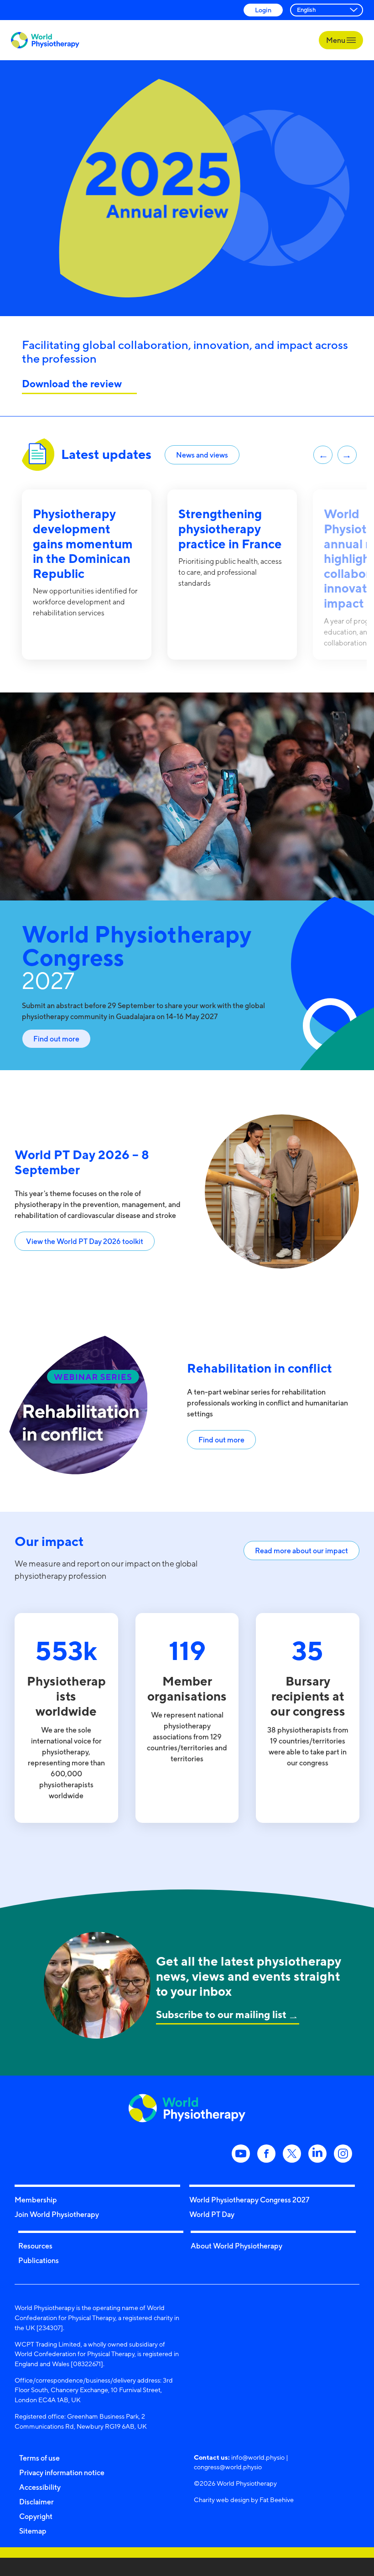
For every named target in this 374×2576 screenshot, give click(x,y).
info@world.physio (258, 2457)
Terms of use (39, 2458)
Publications (39, 2260)
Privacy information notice (62, 2472)
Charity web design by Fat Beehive (244, 2500)
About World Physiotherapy (236, 2246)
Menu (336, 40)
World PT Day (212, 2214)
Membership (36, 2200)
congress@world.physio (228, 2467)
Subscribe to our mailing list (221, 2014)
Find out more (56, 1039)
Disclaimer (36, 2502)
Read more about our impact (301, 1551)
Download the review (73, 383)
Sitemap (33, 2531)
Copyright (36, 2516)
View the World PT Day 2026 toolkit (85, 1241)
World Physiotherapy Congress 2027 (249, 2200)
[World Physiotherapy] (45, 40)
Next (347, 455)
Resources (35, 2246)
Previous (323, 455)
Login (263, 10)
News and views (202, 455)
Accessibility (40, 2487)
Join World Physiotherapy (57, 2214)
